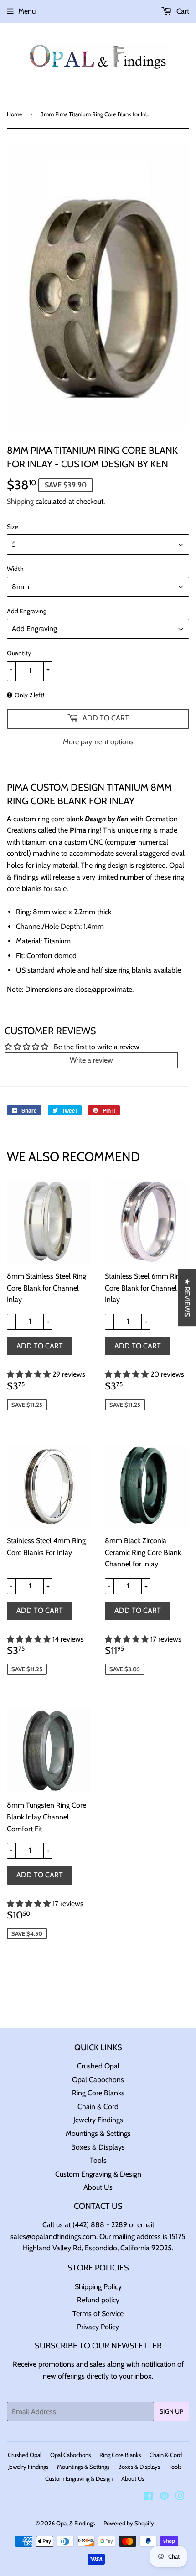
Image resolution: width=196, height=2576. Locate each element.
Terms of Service (98, 2314)
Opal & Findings (75, 2523)
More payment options (98, 742)
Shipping (20, 501)
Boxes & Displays (98, 2147)
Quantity (19, 653)
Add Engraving (27, 611)
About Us (98, 2187)
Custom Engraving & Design (98, 2174)
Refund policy (98, 2300)
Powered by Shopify (129, 2523)
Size (13, 527)
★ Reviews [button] (187, 1297)
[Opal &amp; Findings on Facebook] (148, 2497)
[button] (30, 1374)
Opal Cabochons (98, 2080)
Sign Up (171, 2411)
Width (15, 569)
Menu (27, 11)
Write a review (91, 1060)
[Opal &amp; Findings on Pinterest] (164, 2497)
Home (15, 114)
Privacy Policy (98, 2327)
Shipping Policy (98, 2287)
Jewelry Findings (98, 2120)
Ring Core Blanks (98, 2093)
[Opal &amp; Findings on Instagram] (180, 2497)
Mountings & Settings (98, 2133)
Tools (98, 2160)
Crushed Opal (98, 2066)
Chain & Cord (98, 2107)
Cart (182, 11)
